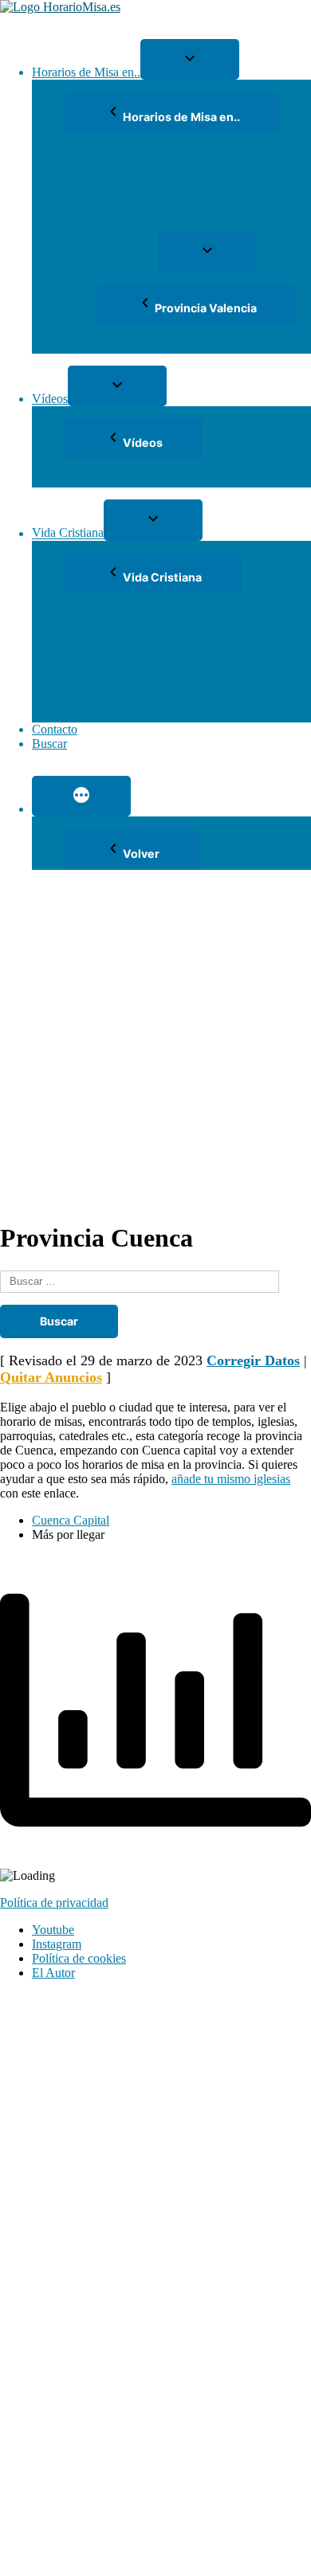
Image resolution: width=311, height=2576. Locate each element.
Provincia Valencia (111, 264)
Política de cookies (79, 1958)
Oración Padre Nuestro (122, 658)
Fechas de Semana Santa (126, 629)
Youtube (53, 1930)
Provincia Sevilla (106, 183)
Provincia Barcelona (115, 154)
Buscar (49, 744)
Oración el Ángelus (113, 686)
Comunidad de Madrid (121, 140)
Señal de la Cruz (105, 701)
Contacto (55, 729)
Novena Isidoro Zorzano (126, 715)
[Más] (81, 796)
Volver (141, 853)
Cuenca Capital (71, 1520)
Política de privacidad (54, 1903)
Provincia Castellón (145, 332)
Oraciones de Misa (111, 643)
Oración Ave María (112, 672)
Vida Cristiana (68, 533)
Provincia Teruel (105, 197)
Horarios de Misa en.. (86, 72)
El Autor (53, 1973)
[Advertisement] (155, 1045)
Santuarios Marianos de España (143, 480)
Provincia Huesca (108, 211)
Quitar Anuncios (51, 1377)
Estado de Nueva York (120, 346)
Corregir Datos (253, 1360)
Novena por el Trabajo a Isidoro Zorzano (167, 466)
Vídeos (50, 399)
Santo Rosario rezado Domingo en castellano (177, 615)
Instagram (57, 1944)
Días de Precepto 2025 (121, 600)
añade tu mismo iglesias (231, 1479)
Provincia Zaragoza (113, 168)
